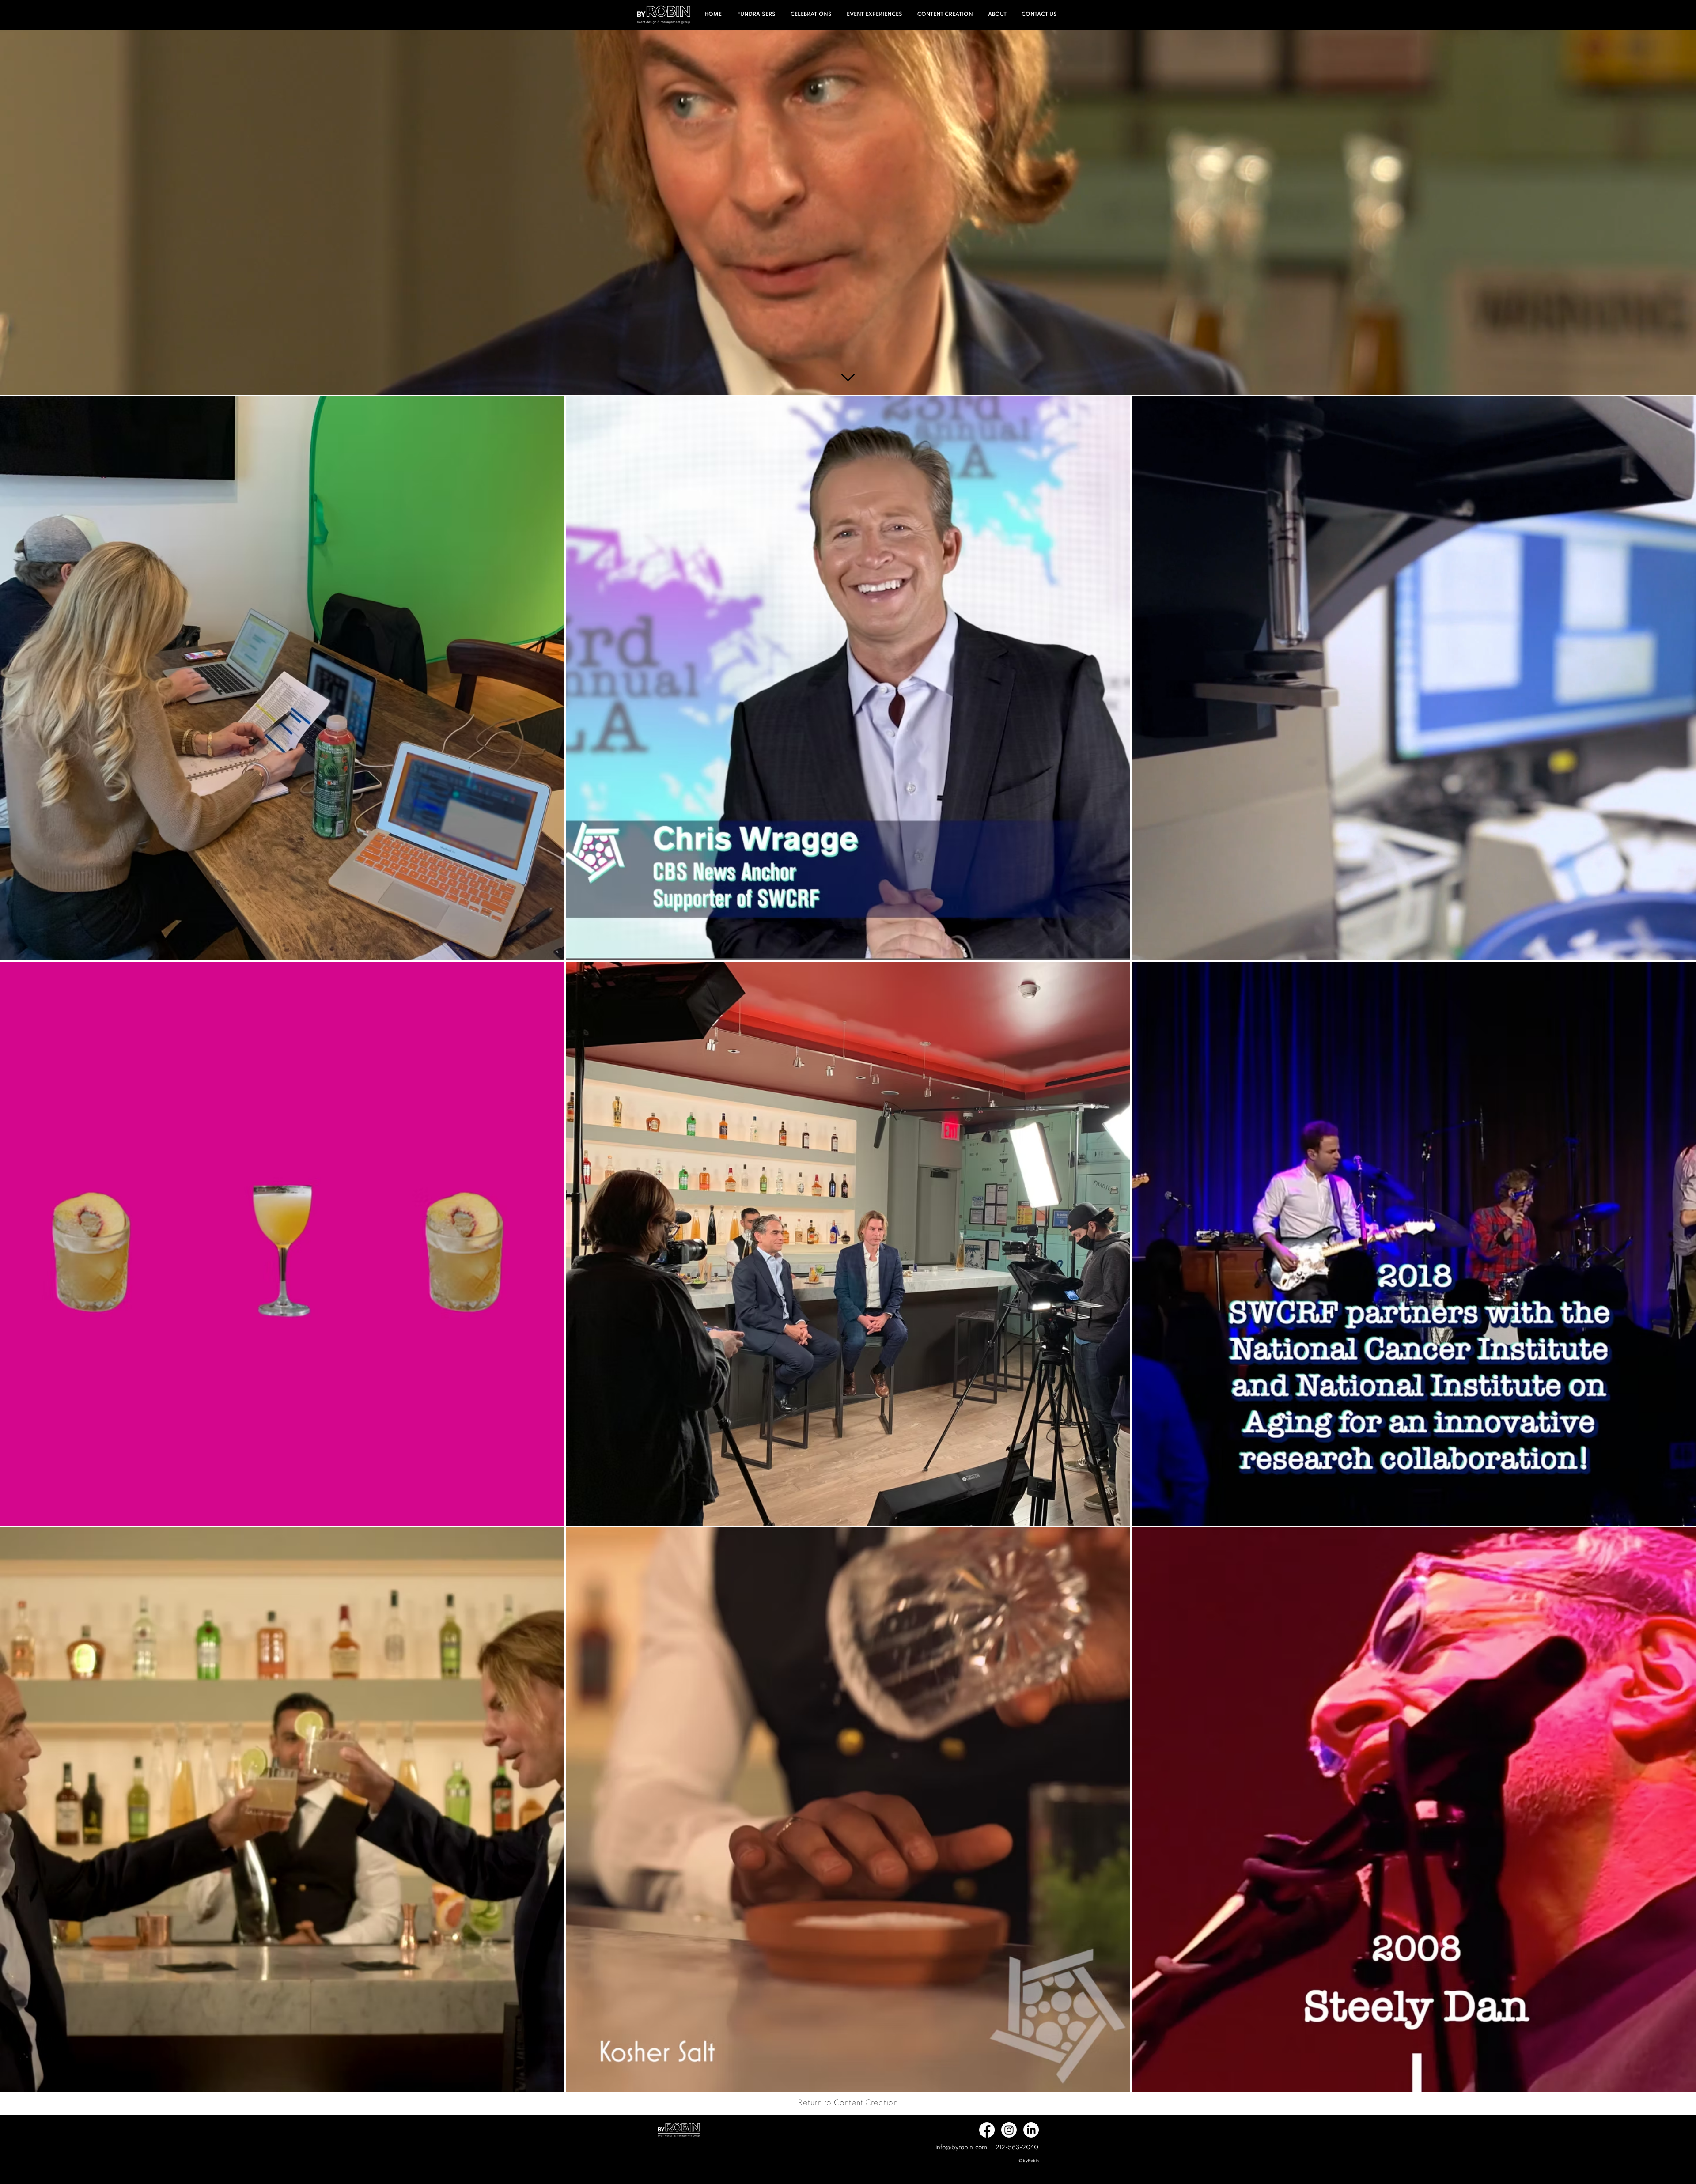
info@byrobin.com (961, 2148)
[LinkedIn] (1031, 2130)
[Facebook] (987, 2130)
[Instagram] (1009, 2130)
